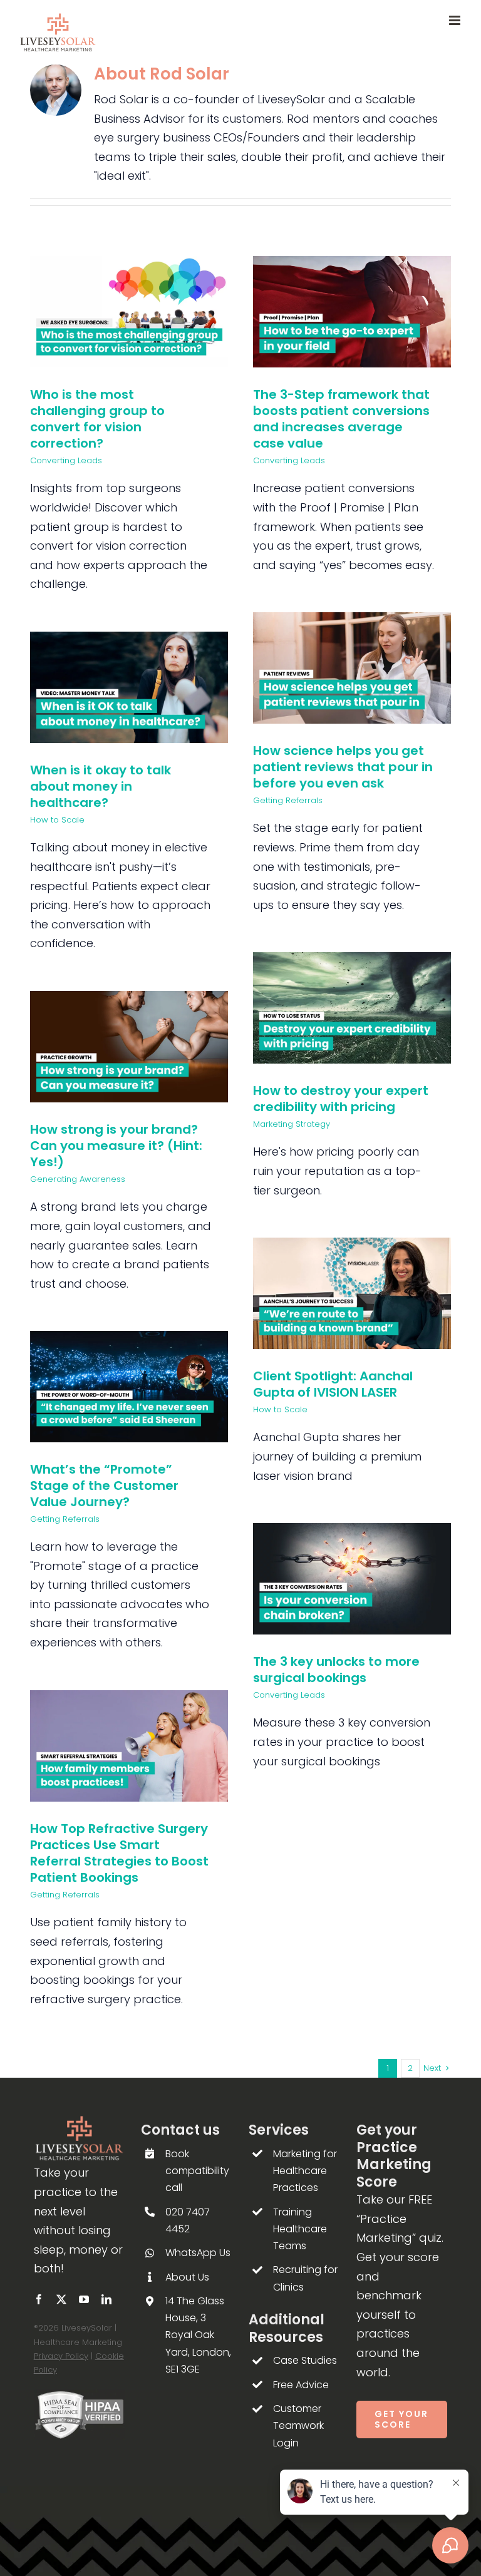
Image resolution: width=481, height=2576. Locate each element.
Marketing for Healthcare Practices (305, 2171)
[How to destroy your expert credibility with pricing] (352, 1008)
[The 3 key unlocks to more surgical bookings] (352, 1579)
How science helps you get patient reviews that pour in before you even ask (343, 767)
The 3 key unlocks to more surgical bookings (336, 1670)
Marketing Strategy (292, 1124)
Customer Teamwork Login (298, 2425)
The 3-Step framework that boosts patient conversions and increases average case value (341, 419)
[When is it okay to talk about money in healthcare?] (129, 687)
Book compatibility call (197, 2171)
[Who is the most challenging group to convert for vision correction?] (129, 312)
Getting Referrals (288, 800)
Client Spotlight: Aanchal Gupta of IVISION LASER (333, 1384)
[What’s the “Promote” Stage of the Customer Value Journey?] (129, 1386)
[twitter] (61, 2299)
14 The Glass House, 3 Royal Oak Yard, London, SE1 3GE (198, 2335)
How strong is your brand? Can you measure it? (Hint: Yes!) (116, 1146)
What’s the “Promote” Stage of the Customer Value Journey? (104, 1486)
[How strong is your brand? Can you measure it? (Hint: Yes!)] (129, 1047)
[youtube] (84, 2299)
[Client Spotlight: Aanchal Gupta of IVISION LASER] (352, 1293)
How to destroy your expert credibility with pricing (341, 1099)
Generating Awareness (78, 1179)
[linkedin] (106, 2299)
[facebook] (39, 2299)
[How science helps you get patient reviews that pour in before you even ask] (352, 668)
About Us (187, 2277)
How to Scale (57, 820)
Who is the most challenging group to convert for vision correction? (97, 419)
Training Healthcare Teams (300, 2229)
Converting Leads (66, 460)
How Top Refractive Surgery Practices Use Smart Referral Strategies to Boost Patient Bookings (119, 1853)
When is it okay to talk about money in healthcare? (101, 786)
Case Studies (305, 2360)
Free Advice (301, 2385)
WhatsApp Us (198, 2253)
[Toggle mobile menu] (456, 20)
